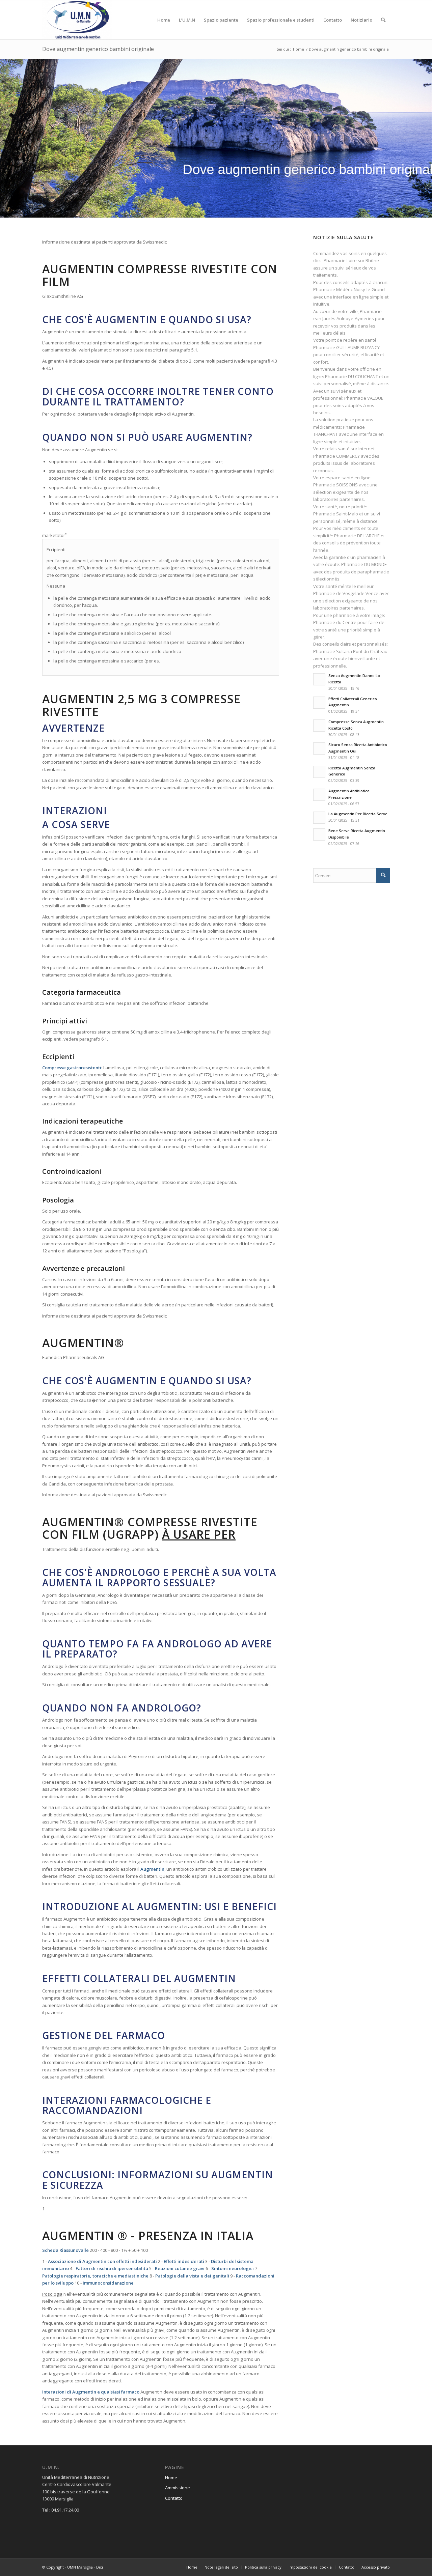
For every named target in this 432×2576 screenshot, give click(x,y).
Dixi (100, 2567)
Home (171, 2478)
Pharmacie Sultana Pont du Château (350, 651)
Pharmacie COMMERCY (336, 456)
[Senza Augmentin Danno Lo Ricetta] (319, 679)
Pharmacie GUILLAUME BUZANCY (346, 347)
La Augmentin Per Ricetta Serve (358, 814)
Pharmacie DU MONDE (364, 564)
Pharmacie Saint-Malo (336, 514)
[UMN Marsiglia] (77, 20)
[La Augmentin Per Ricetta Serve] (319, 818)
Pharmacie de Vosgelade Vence (346, 593)
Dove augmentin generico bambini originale (98, 49)
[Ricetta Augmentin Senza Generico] (319, 772)
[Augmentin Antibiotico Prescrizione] (319, 795)
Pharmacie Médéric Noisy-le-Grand (349, 289)
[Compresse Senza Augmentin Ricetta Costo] (319, 726)
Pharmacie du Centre (335, 622)
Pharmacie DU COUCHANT (352, 376)
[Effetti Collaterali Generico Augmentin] (319, 703)
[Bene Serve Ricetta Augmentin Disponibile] (319, 834)
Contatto (174, 2498)
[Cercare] (383, 20)
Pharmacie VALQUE (364, 398)
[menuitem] (164, 20)
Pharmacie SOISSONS (335, 485)
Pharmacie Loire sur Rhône (351, 260)
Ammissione (178, 2488)
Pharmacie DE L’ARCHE (357, 536)
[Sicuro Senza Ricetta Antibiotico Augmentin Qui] (319, 748)
